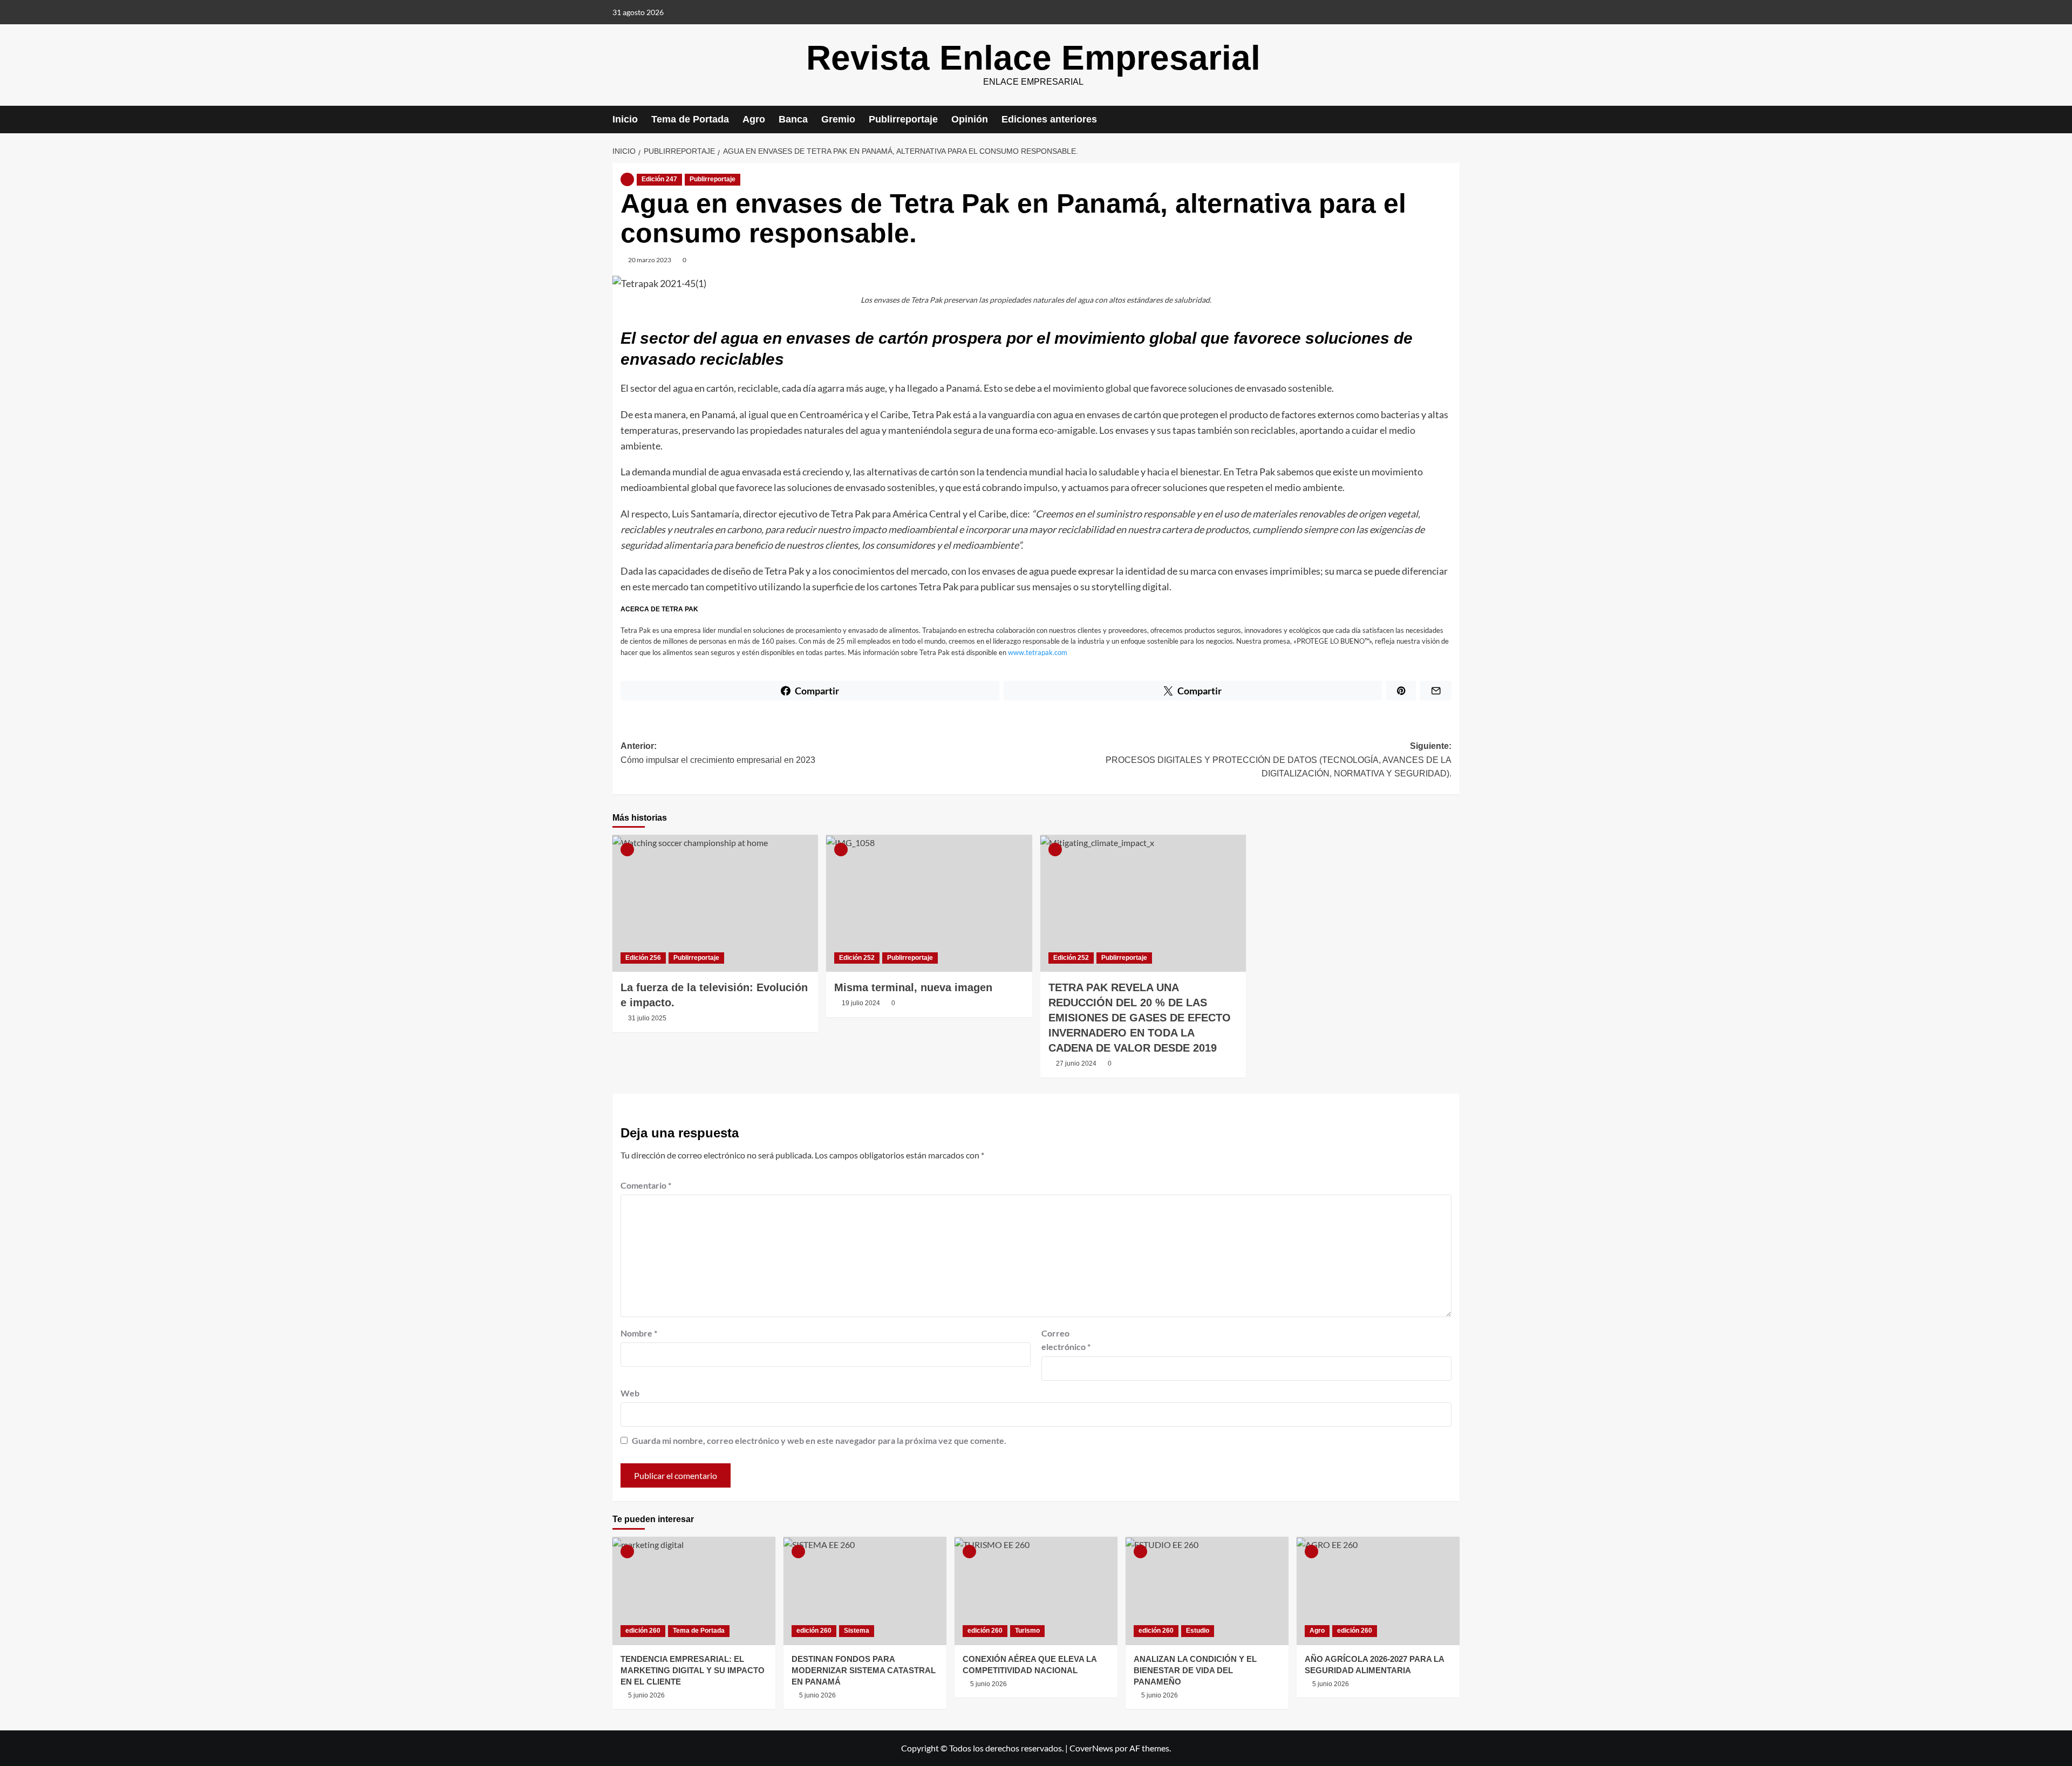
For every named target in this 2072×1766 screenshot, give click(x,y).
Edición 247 (659, 179)
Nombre (639, 1333)
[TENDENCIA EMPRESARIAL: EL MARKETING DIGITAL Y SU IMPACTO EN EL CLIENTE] (694, 1591)
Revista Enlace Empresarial (1033, 58)
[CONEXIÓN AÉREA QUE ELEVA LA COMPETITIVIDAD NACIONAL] (1036, 1591)
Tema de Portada (690, 119)
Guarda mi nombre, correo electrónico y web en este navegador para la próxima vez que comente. (819, 1440)
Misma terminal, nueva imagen (913, 987)
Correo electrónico (1066, 1340)
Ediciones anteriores (1049, 119)
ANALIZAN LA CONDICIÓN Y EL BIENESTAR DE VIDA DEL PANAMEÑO (1195, 1670)
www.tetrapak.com (1038, 652)
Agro (754, 119)
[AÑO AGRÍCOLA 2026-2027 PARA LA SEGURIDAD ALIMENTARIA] (1378, 1591)
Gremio (838, 119)
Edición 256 (643, 958)
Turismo (1027, 1631)
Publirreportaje (903, 119)
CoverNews (1091, 1748)
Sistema (857, 1631)
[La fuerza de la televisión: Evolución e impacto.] (715, 903)
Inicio (625, 119)
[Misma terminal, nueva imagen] (929, 903)
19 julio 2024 (861, 1003)
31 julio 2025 (647, 1018)
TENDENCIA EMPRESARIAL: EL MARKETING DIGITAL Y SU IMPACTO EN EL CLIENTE (693, 1670)
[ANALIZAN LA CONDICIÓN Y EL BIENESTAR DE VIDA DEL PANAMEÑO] (1207, 1591)
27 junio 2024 (1076, 1063)
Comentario (646, 1185)
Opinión (970, 119)
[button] (1453, 120)
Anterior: (718, 753)
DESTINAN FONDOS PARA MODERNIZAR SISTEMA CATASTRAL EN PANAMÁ (864, 1670)
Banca (793, 119)
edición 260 (643, 1631)
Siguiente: (1279, 760)
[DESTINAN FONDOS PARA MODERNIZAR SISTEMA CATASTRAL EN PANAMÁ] (865, 1591)
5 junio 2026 (646, 1695)
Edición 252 (857, 958)
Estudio (1198, 1631)
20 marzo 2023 (650, 260)
